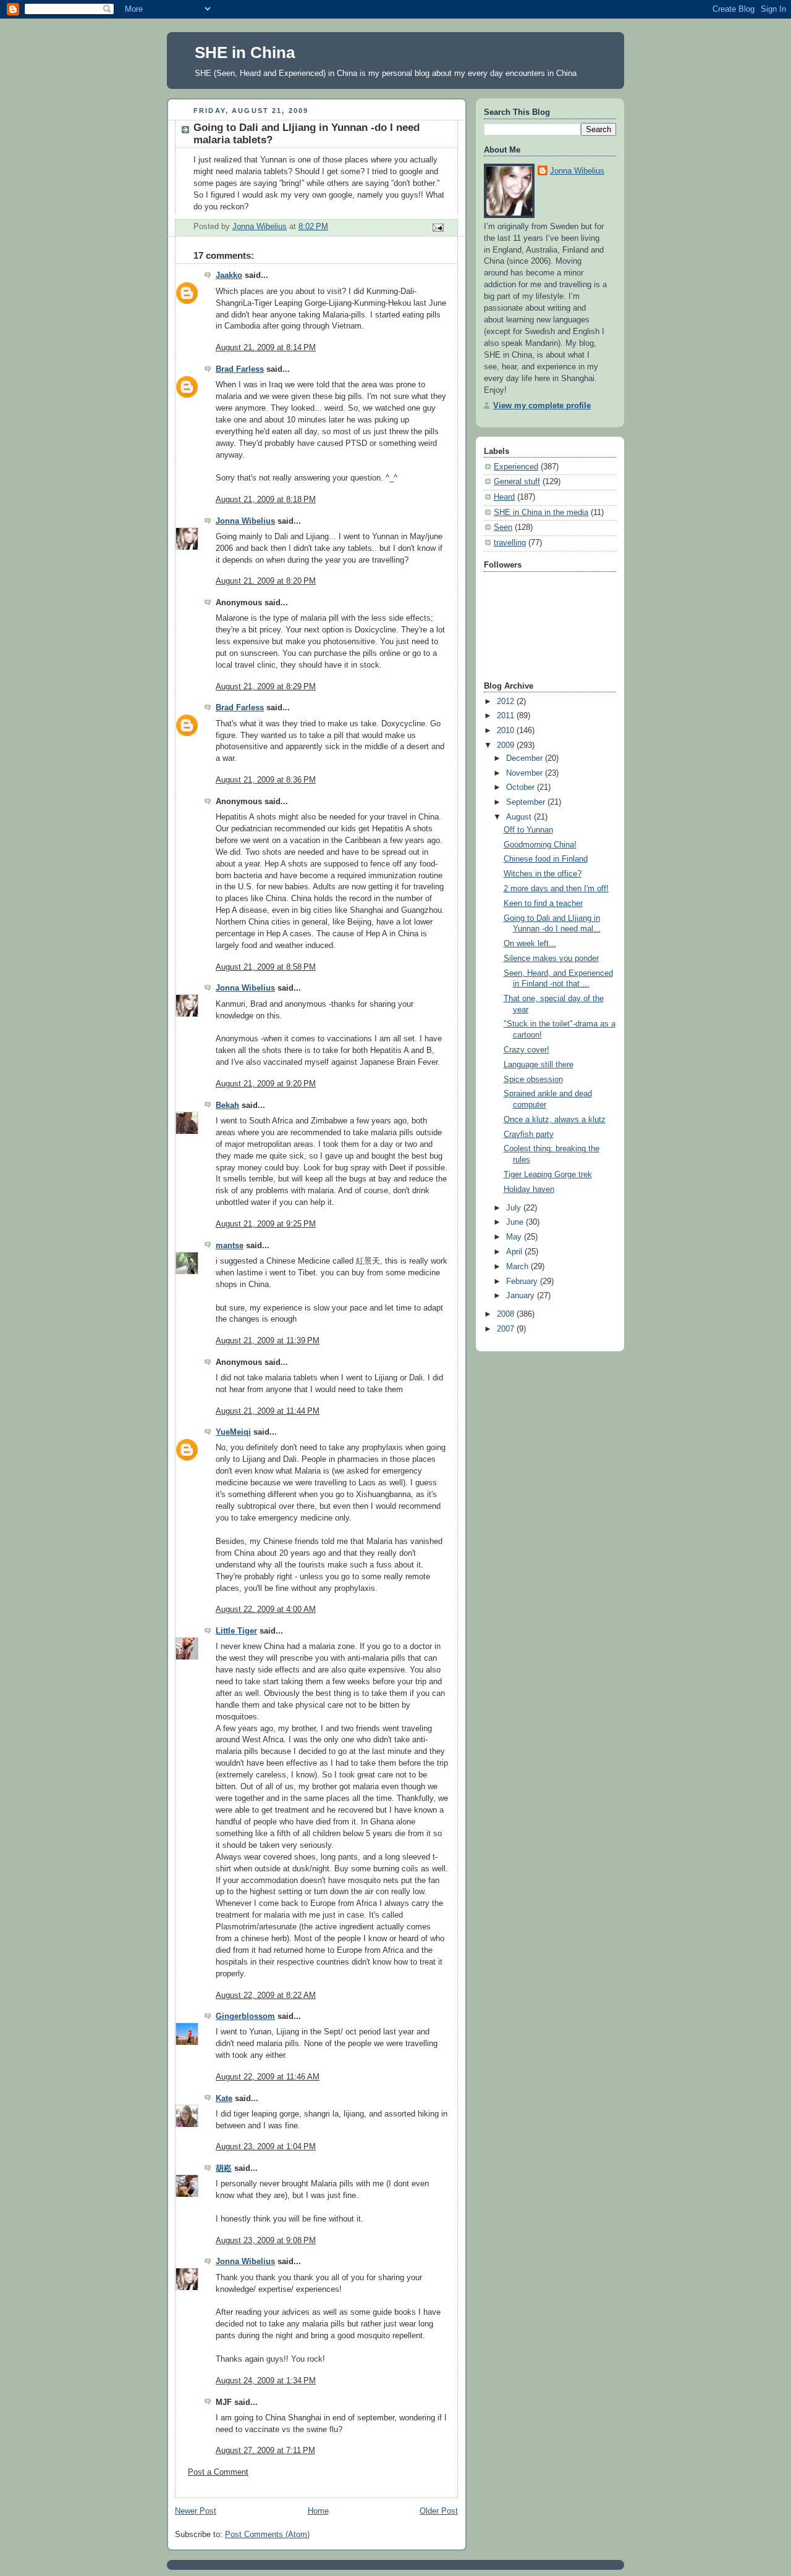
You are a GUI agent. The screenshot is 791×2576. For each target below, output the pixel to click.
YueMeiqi (233, 1432)
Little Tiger (236, 1631)
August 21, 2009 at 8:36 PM (266, 780)
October (522, 787)
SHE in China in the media (541, 513)
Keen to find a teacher (543, 904)
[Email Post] (438, 227)
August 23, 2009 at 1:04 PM (266, 2147)
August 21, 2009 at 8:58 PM (266, 967)
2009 (507, 745)
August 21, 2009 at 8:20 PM (266, 581)
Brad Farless (240, 369)
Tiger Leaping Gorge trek (548, 1175)
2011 (507, 716)
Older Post (439, 2511)
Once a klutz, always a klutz (555, 1120)
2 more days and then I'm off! (556, 889)
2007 (507, 1329)
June (516, 1222)
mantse (230, 1246)
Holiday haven (529, 1189)
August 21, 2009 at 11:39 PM (268, 1341)
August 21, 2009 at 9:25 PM (266, 1224)
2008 (507, 1314)
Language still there (539, 1065)
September (527, 802)
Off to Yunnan (528, 830)
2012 (507, 702)
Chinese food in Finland (546, 859)
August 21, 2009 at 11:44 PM (268, 1411)
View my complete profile (542, 406)
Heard (504, 497)
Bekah (227, 1105)
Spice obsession (533, 1080)
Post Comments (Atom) (267, 2535)
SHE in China (245, 52)
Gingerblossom (245, 2016)
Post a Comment (218, 2472)
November (526, 773)
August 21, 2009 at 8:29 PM (266, 687)
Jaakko (229, 275)
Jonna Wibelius (245, 521)
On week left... (530, 944)
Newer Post (196, 2511)
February (523, 1282)
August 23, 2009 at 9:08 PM (266, 2241)
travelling (510, 543)
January (522, 1296)
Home (318, 2511)
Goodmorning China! (540, 845)
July (515, 1208)
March (518, 1267)
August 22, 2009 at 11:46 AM (268, 2077)
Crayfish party (529, 1135)
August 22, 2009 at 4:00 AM (266, 1609)
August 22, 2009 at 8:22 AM (266, 1995)
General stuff (517, 482)
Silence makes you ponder (551, 959)
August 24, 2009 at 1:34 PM (266, 2381)
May (515, 1237)
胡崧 (224, 2168)
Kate (224, 2099)
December (526, 758)
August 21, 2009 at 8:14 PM (266, 348)
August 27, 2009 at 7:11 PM (265, 2451)
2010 (507, 731)
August (520, 817)
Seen (503, 527)
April (515, 1252)
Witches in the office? (543, 874)
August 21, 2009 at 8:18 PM (266, 500)
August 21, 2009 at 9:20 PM (266, 1084)
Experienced (516, 467)
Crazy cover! (527, 1050)
